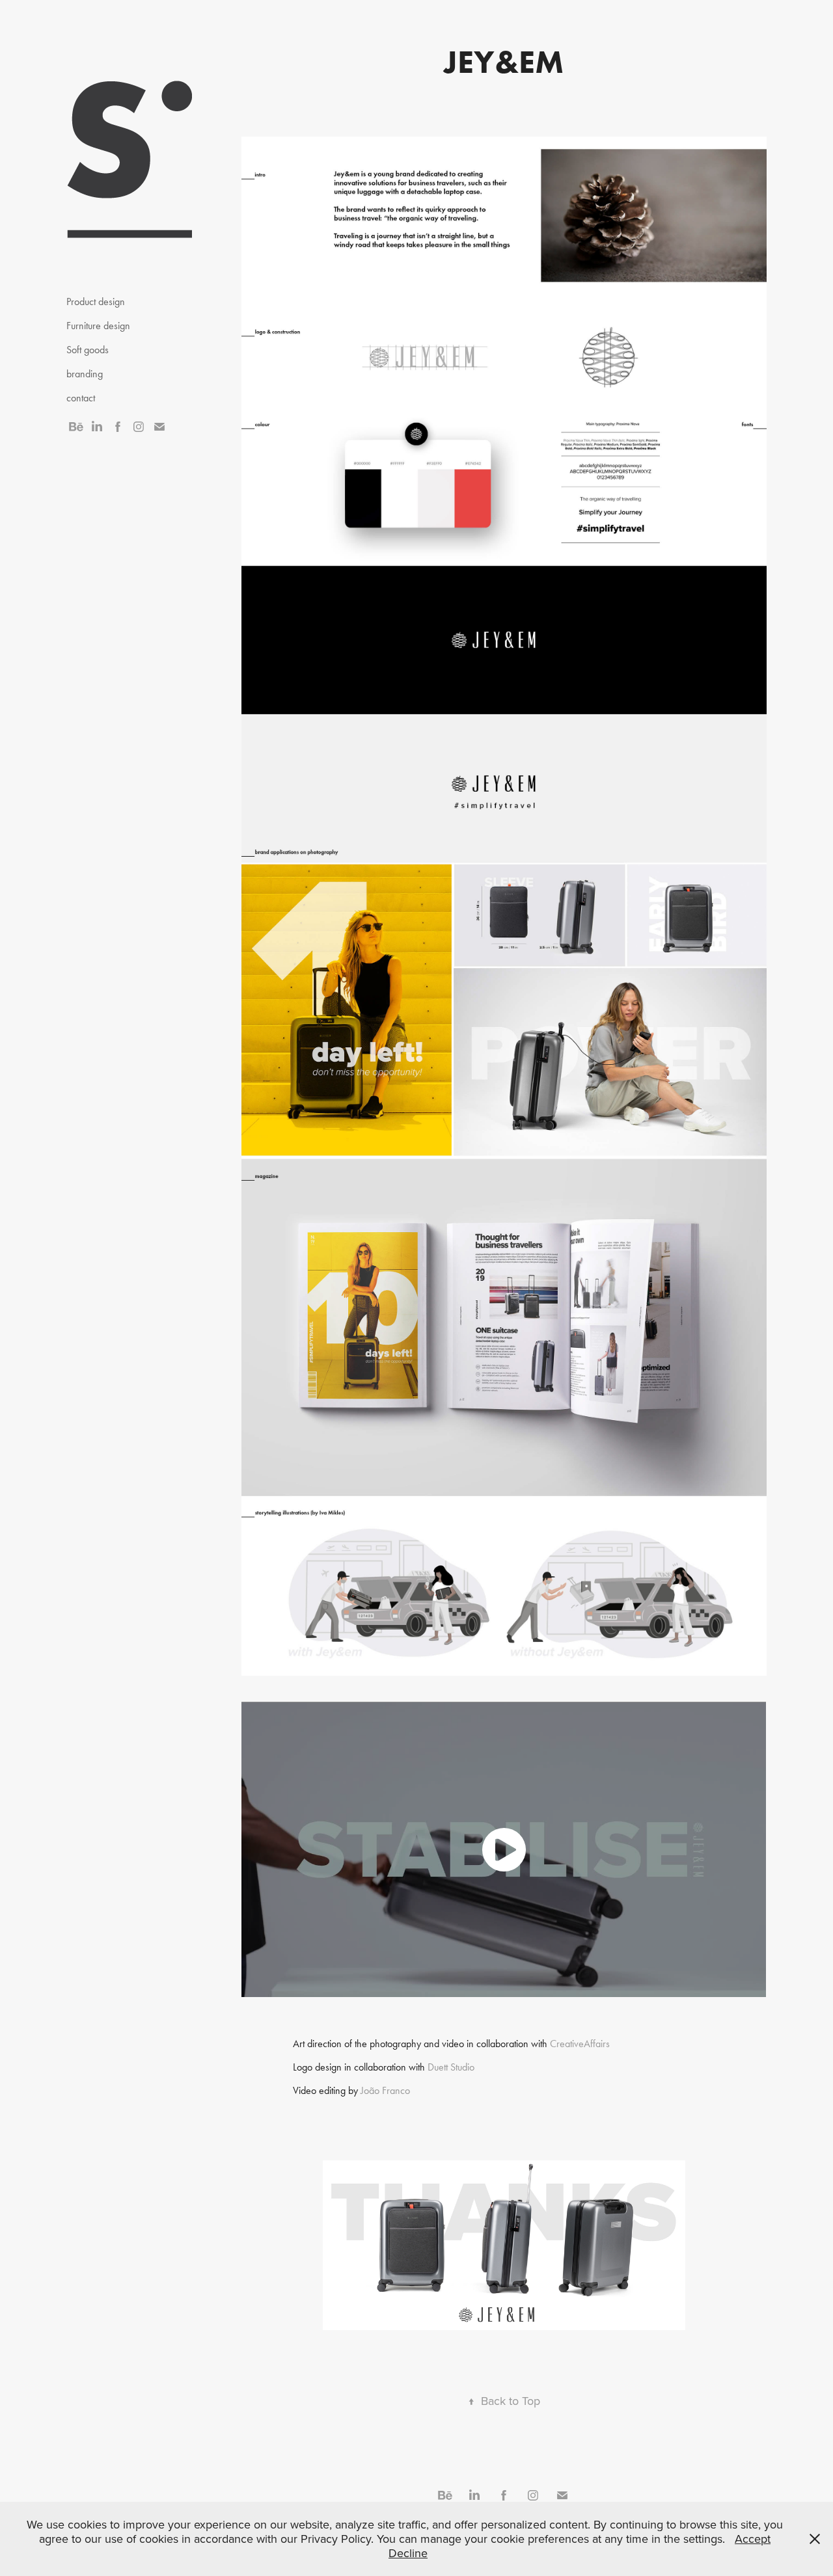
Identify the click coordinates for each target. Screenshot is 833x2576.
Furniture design (98, 326)
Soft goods (88, 350)
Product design (96, 302)
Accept (753, 2539)
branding (85, 374)
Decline (408, 2553)
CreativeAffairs (580, 2044)
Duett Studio (451, 2067)
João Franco (385, 2090)
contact (81, 398)
